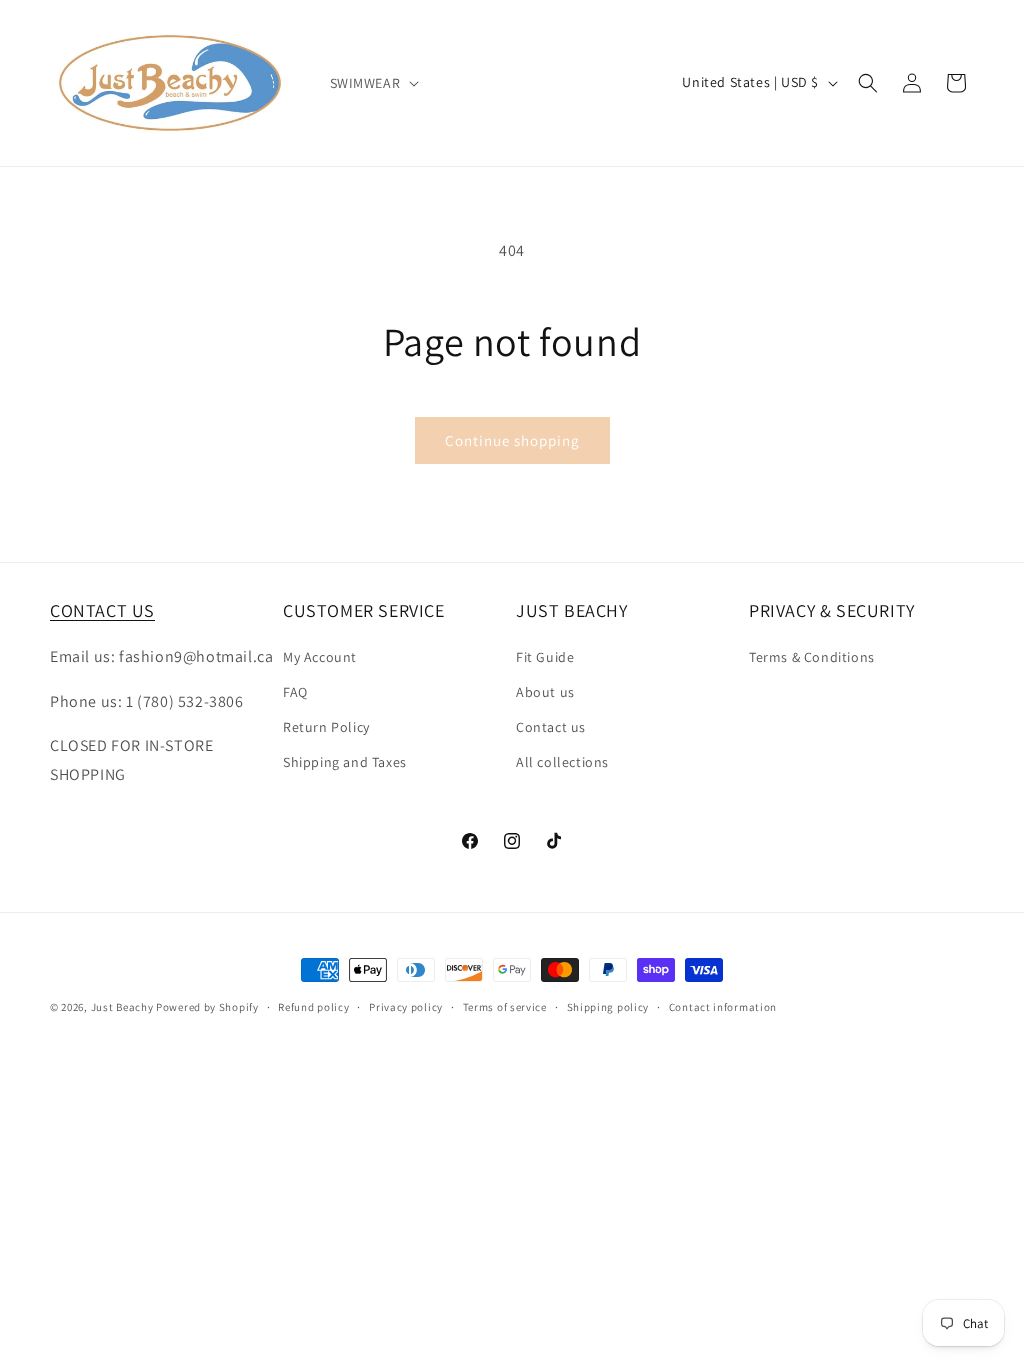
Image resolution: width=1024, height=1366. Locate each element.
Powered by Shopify (207, 1007)
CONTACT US (102, 610)
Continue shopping (512, 440)
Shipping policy (608, 1007)
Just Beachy (123, 1007)
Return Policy (326, 727)
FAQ (295, 692)
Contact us (551, 727)
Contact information (723, 1007)
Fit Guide (545, 657)
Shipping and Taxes (345, 762)
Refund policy (313, 1007)
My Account (320, 657)
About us (545, 692)
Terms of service (505, 1007)
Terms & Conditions (812, 657)
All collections (562, 762)
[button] (373, 83)
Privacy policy (406, 1007)
